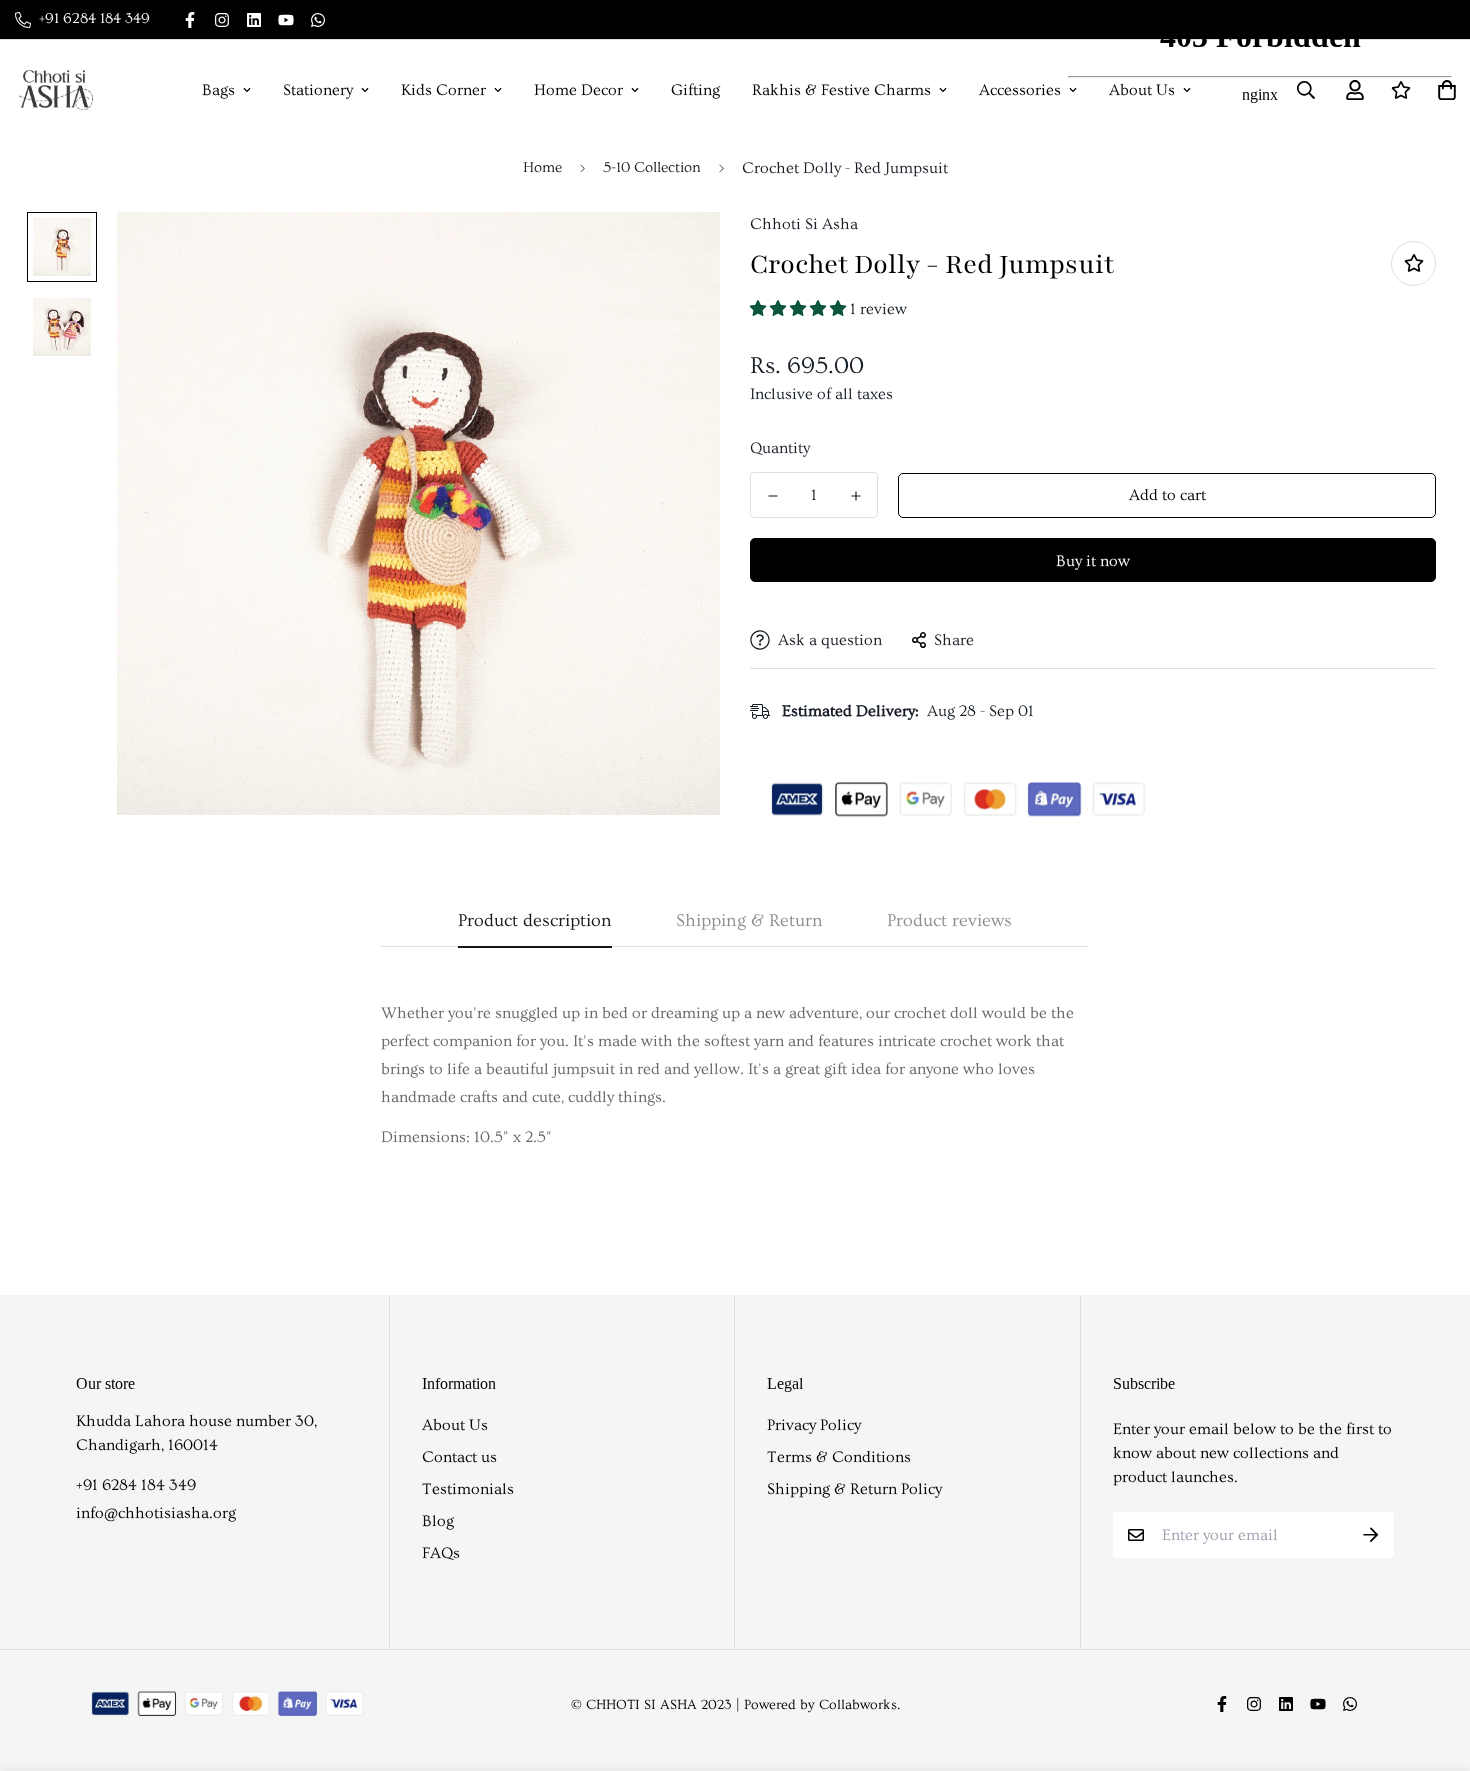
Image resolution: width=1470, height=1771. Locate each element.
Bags (218, 90)
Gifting (695, 90)
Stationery (318, 90)
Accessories (1020, 90)
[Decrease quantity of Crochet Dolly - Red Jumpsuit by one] (772, 496)
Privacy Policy (814, 1425)
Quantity (780, 448)
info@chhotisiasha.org (156, 1513)
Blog (438, 1521)
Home (542, 167)
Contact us (459, 1457)
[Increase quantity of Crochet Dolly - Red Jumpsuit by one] (855, 496)
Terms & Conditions (839, 1457)
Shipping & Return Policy (854, 1489)
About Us (455, 1425)
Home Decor (578, 90)
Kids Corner (443, 90)
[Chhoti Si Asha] (56, 90)
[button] (800, 309)
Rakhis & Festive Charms (841, 90)
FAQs (441, 1553)
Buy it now (1093, 561)
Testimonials (468, 1489)
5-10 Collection (652, 167)
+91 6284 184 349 (136, 1485)
